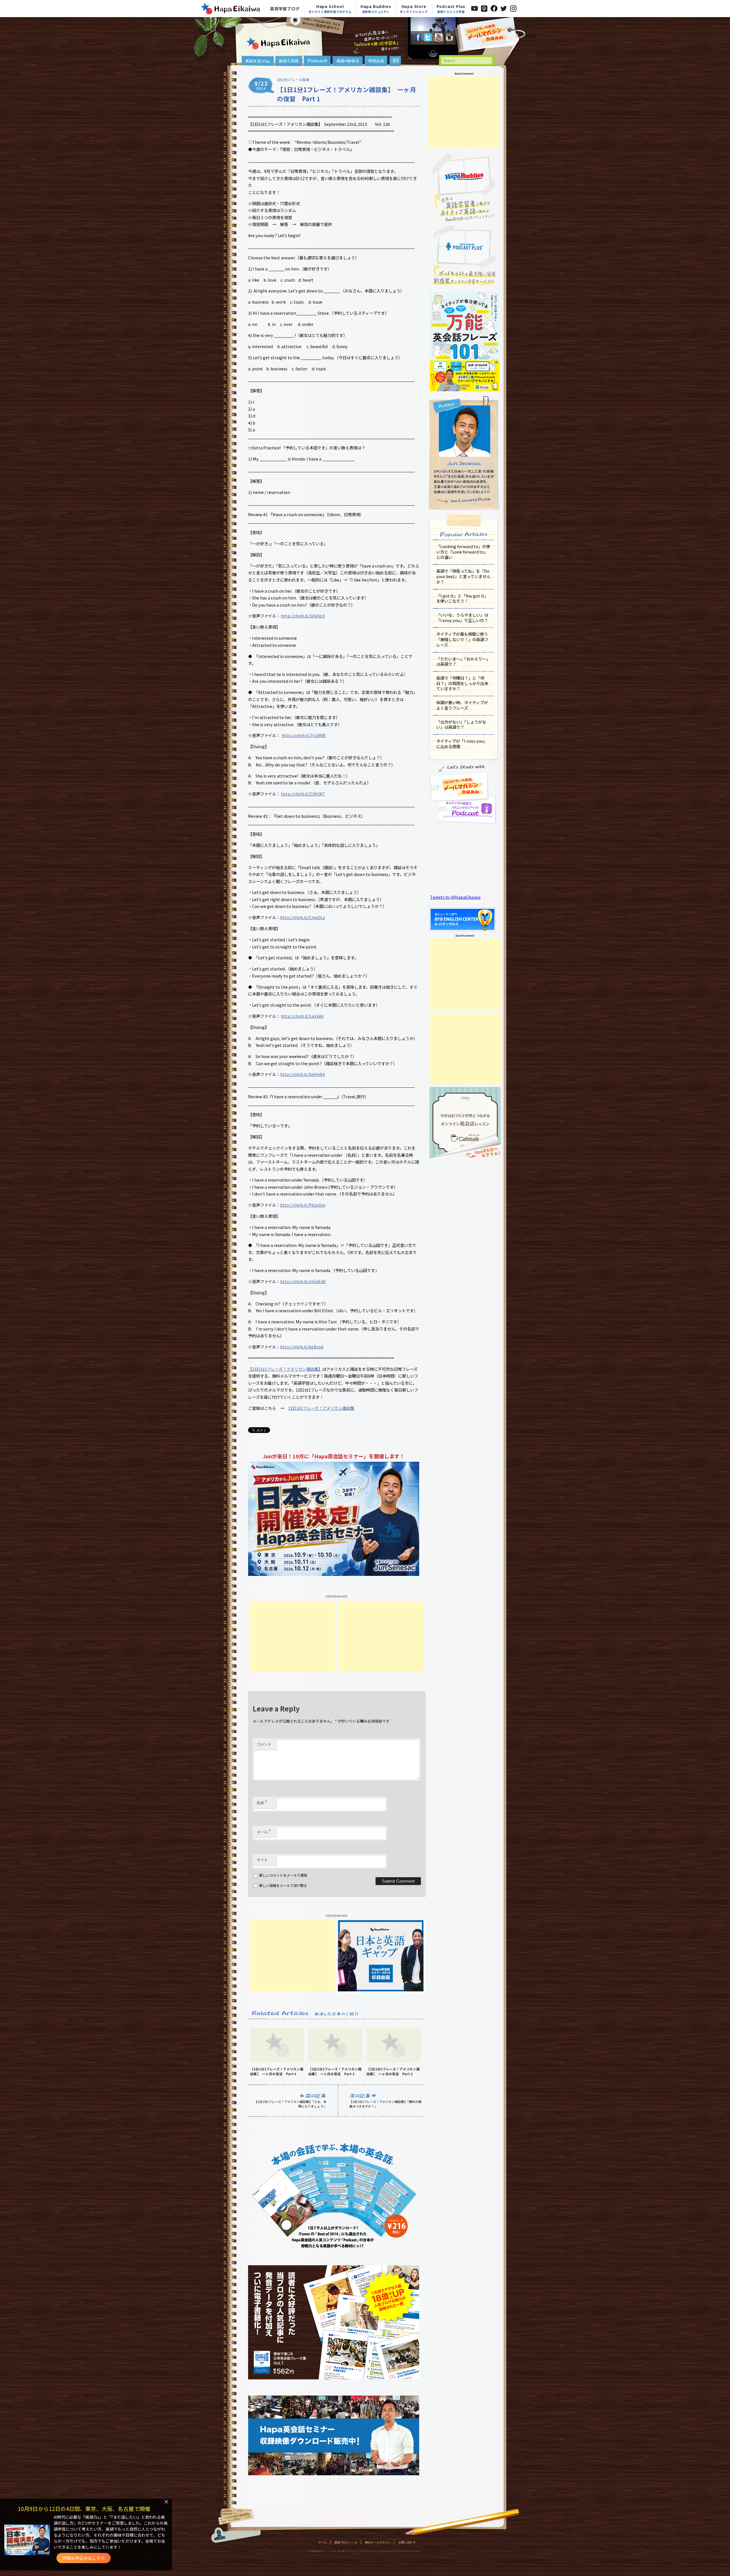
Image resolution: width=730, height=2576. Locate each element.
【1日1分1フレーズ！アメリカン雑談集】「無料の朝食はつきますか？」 (385, 2104)
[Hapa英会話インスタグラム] (449, 40)
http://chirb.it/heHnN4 (302, 1074)
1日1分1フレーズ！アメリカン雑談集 (321, 1408)
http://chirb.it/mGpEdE (303, 1281)
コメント (264, 1744)
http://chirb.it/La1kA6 (302, 1016)
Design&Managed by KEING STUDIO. (398, 2551)
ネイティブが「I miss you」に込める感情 (462, 744)
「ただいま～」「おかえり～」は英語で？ (463, 661)
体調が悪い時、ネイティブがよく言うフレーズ (462, 705)
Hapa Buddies (376, 9)
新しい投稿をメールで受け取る (283, 1885)
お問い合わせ (407, 2542)
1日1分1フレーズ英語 (293, 80)
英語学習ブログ (285, 9)
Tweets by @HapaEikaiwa (455, 897)
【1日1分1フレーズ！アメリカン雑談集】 (285, 1369)
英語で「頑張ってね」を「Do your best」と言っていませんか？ (463, 576)
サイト (262, 1860)
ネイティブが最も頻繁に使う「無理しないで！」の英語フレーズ (462, 639)
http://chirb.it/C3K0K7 (303, 794)
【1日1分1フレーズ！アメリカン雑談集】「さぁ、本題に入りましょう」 (290, 2104)
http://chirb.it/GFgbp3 (303, 616)
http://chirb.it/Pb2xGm (303, 1205)
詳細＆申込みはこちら (84, 2558)
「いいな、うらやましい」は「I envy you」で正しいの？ (462, 617)
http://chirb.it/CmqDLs (303, 917)
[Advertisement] (292, 1637)
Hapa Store (414, 9)
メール (264, 1831)
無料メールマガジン (378, 2542)
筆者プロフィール (346, 2542)
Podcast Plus (451, 9)
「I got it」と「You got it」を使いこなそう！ (462, 598)
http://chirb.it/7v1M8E (304, 735)
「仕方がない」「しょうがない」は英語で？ (461, 724)
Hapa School (330, 9)
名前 (262, 1802)
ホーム (323, 2542)
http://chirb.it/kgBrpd (302, 1347)
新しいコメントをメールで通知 (283, 1875)
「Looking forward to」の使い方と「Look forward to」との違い (463, 552)
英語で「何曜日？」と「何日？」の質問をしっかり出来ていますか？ (462, 683)
